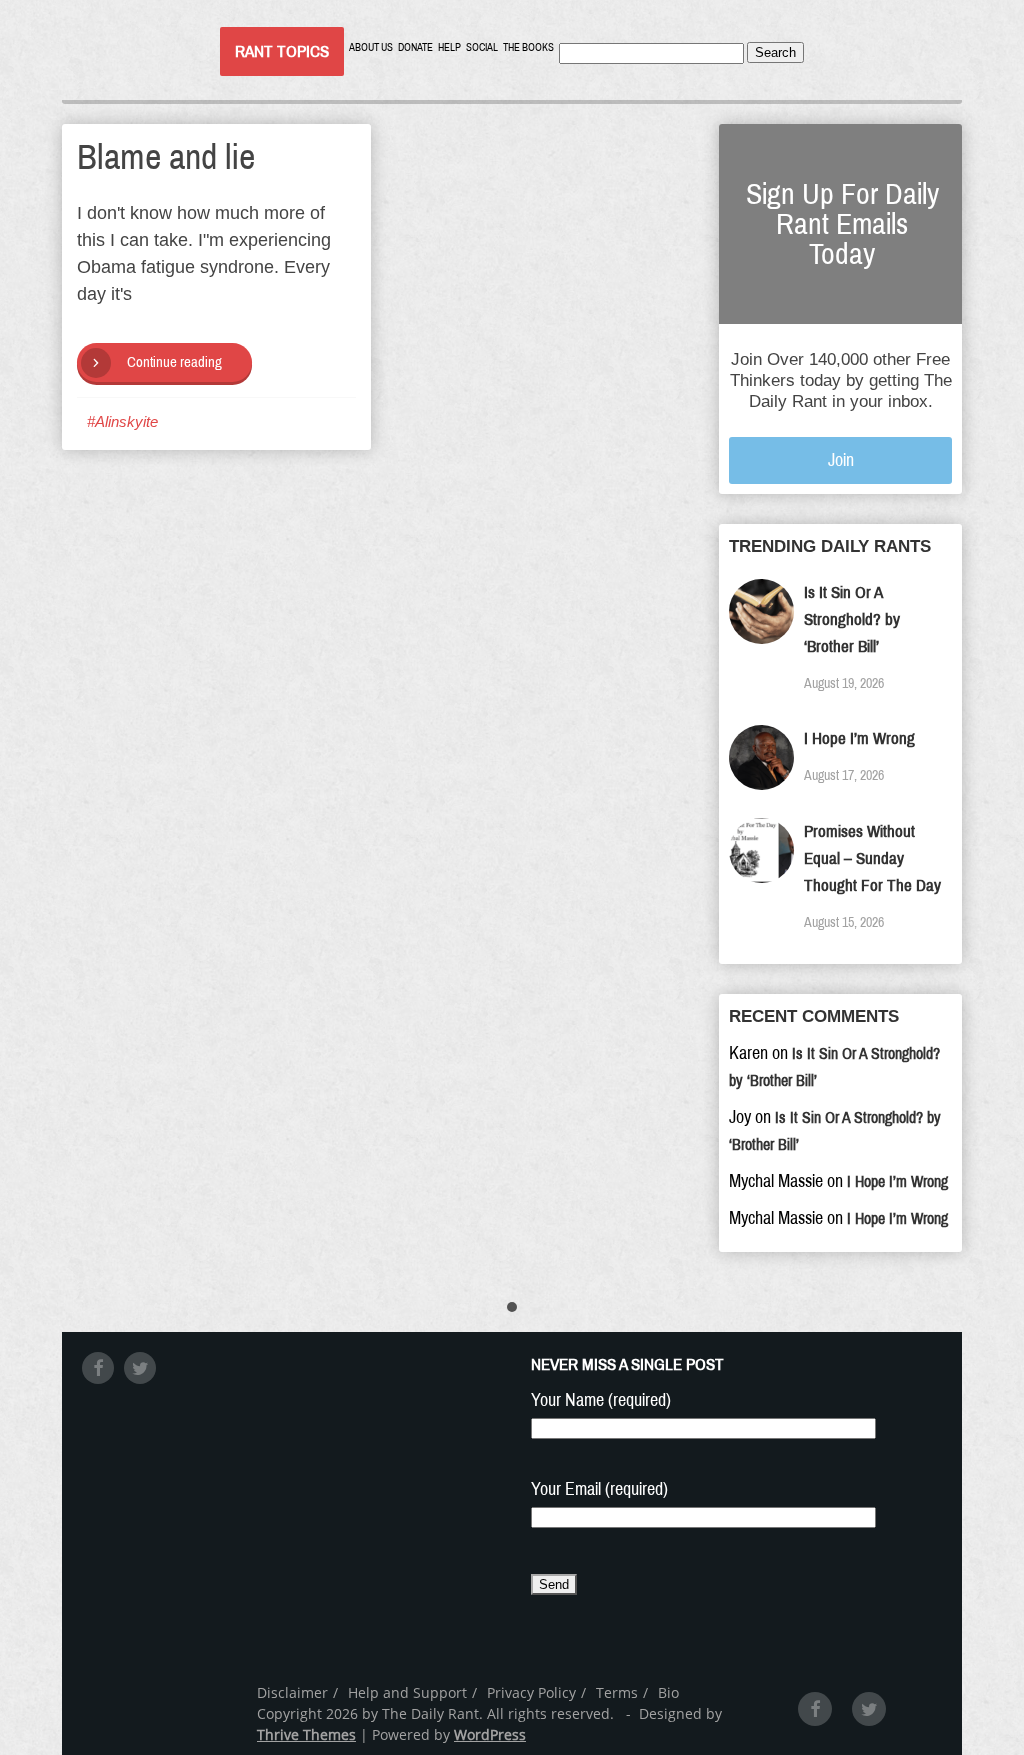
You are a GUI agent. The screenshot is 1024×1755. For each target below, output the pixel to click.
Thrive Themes (306, 1734)
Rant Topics (282, 51)
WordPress (490, 1734)
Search (775, 52)
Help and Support (407, 1692)
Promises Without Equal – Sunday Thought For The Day (872, 858)
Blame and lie (166, 157)
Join (841, 460)
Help (449, 47)
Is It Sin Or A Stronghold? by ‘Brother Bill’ (852, 619)
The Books (528, 47)
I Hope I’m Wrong (859, 738)
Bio (668, 1692)
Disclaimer (292, 1692)
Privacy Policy (531, 1692)
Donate (415, 47)
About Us (371, 47)
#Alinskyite (122, 421)
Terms (617, 1692)
